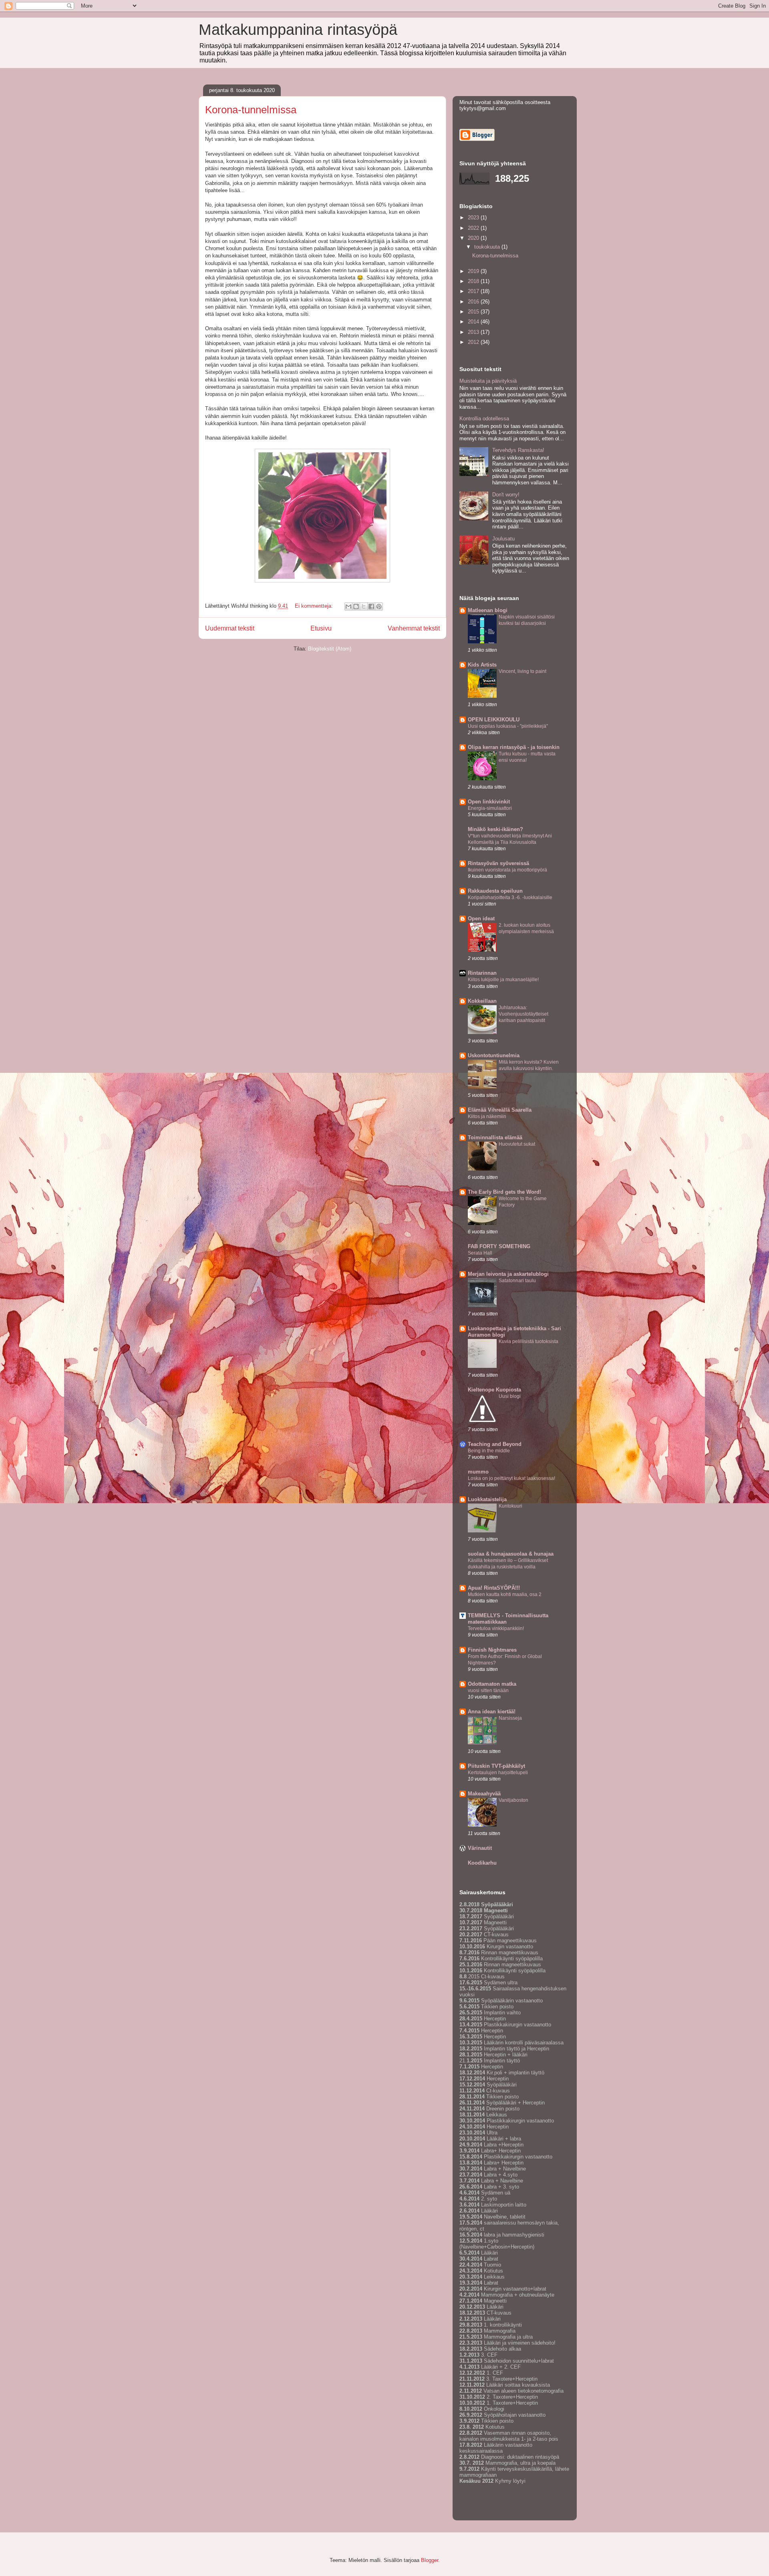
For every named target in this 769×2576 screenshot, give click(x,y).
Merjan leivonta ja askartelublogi (508, 1274)
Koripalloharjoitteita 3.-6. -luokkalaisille (510, 897)
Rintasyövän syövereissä (498, 863)
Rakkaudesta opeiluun (495, 891)
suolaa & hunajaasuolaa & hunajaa (511, 1554)
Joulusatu (503, 539)
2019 (474, 271)
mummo (478, 1472)
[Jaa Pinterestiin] (379, 606)
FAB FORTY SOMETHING (499, 1246)
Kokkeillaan (482, 1001)
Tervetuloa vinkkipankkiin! (496, 1628)
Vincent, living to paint (522, 671)
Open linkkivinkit (489, 802)
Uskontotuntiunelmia (494, 1055)
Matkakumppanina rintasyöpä (298, 30)
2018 (474, 281)
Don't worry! (506, 495)
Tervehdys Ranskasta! (518, 450)
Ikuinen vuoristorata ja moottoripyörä (507, 870)
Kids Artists (482, 665)
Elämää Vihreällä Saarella (500, 1110)
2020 (474, 238)
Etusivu (321, 628)
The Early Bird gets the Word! (504, 1192)
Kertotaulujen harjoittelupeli (498, 1773)
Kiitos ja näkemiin (487, 1116)
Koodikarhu (482, 1863)
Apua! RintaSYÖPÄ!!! (494, 1588)
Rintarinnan (482, 973)
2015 (474, 312)
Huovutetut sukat (517, 1144)
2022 (474, 228)
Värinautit (480, 1848)
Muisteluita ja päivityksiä (488, 381)
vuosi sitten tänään (488, 1691)
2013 (474, 332)
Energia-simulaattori (490, 808)
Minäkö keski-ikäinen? (495, 829)
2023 (474, 218)
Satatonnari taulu (517, 1281)
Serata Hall (480, 1253)
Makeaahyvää (484, 1794)
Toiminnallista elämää (495, 1137)
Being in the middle (489, 1451)
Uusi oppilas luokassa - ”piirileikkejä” (508, 726)
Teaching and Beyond (495, 1444)
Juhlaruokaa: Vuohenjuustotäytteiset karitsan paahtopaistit (523, 1014)
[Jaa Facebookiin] (371, 606)
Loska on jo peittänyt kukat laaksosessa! (511, 1478)
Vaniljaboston (513, 1800)
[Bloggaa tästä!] (356, 606)
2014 (474, 322)
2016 (474, 302)
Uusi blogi (510, 1396)
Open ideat (481, 919)
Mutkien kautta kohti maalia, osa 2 (505, 1594)
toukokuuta (488, 247)
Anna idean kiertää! (492, 1712)
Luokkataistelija (487, 1499)
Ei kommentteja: (315, 606)
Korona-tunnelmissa (251, 110)
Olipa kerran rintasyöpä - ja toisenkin (514, 747)
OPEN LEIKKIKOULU (494, 720)
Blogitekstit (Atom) (330, 649)
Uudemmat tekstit (230, 628)
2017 (474, 291)
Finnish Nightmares (492, 1650)
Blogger (430, 2560)
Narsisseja (510, 1718)
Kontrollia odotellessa (484, 419)
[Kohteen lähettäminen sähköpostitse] (348, 606)
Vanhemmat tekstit (414, 628)
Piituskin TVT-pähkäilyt (496, 1766)
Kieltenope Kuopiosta (494, 1390)
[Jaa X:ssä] (364, 606)
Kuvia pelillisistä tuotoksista (528, 1341)
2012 (474, 342)
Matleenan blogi (488, 610)
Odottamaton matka (492, 1684)
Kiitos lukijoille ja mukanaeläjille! (503, 980)
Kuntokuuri (510, 1506)
